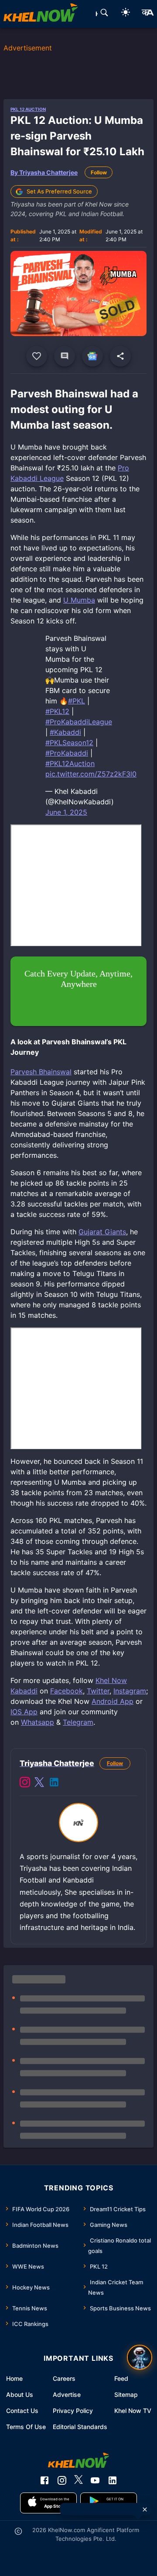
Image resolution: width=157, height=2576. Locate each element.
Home (14, 2378)
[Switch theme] (126, 14)
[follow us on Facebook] (44, 2480)
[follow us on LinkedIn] (113, 2480)
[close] (145, 2509)
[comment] (65, 356)
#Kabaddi (65, 732)
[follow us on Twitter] (78, 2480)
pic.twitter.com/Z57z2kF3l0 (91, 774)
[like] (37, 356)
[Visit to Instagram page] (25, 1783)
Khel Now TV (133, 2411)
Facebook (67, 1691)
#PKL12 (57, 711)
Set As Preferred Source (59, 191)
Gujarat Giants (102, 1232)
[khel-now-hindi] (147, 14)
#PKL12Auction (70, 763)
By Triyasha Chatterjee (44, 172)
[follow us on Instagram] (62, 2480)
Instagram (130, 1691)
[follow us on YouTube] (95, 2480)
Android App (113, 1701)
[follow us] (92, 356)
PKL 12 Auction (28, 109)
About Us (20, 2394)
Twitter (98, 1691)
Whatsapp (38, 1722)
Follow (99, 172)
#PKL (77, 701)
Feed (121, 2378)
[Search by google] (104, 14)
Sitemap (126, 2394)
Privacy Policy (73, 2411)
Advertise (67, 2394)
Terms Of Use (26, 2427)
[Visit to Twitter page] (39, 1783)
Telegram (78, 1722)
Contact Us (22, 2411)
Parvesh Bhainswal (41, 1072)
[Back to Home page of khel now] (41, 14)
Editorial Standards (80, 2427)
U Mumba (79, 600)
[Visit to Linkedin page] (54, 1783)
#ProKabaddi (67, 753)
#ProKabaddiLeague (79, 722)
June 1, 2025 (66, 812)
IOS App (24, 1712)
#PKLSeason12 (69, 743)
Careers (64, 2378)
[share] (120, 356)
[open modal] (140, 2357)
